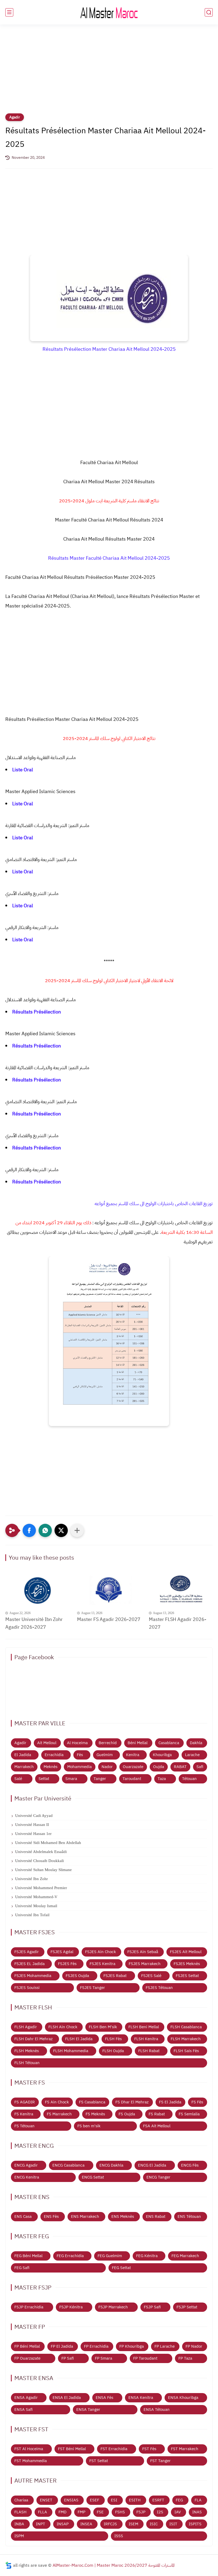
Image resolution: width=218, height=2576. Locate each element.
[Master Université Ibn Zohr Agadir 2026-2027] (37, 1591)
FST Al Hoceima (29, 2449)
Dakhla (196, 1743)
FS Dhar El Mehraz (132, 2102)
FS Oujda (127, 2114)
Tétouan (189, 1779)
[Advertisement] (109, 72)
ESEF (95, 2500)
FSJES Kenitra (102, 1964)
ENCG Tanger (158, 2177)
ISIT (173, 2524)
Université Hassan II (32, 1825)
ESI (114, 2500)
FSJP (141, 2512)
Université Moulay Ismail (36, 1906)
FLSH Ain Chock (63, 2027)
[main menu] (9, 12)
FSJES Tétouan (159, 1988)
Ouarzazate (133, 1767)
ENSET (46, 2500)
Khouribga (162, 1755)
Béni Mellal (138, 1743)
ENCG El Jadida (152, 2165)
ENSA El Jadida (67, 2398)
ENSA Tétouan (157, 2410)
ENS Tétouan (189, 2216)
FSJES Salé (151, 1976)
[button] (29, 1530)
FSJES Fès (67, 1964)
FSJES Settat (187, 1976)
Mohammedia (79, 1767)
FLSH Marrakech (186, 2039)
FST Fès (149, 2449)
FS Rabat (157, 2114)
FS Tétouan (24, 2126)
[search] (209, 12)
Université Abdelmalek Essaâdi (41, 1852)
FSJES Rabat (115, 1976)
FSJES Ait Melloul (186, 1952)
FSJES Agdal (62, 1952)
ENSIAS (71, 2500)
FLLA (43, 2512)
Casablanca (169, 1743)
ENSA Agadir (26, 2398)
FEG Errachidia (70, 2256)
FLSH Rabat (149, 2051)
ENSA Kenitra (141, 2398)
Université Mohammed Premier (41, 1888)
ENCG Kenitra (27, 2177)
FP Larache (165, 2346)
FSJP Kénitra (71, 2307)
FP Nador (194, 2346)
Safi (200, 1767)
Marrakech (24, 1767)
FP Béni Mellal (27, 2346)
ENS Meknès (123, 2216)
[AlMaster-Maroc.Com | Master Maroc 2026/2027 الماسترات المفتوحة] (109, 12)
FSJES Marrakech (145, 1964)
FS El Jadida (170, 2102)
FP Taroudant (145, 2358)
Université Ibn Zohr (32, 1879)
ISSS (119, 2536)
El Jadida (23, 1755)
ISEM (133, 2524)
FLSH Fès (113, 2039)
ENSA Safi (24, 2410)
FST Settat (99, 2461)
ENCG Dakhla (111, 2165)
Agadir (15, 117)
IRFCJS (110, 2524)
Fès (80, 1755)
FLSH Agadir (26, 2027)
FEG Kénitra (147, 2256)
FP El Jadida (62, 2346)
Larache (192, 1755)
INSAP (63, 2524)
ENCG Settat (93, 2177)
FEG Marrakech (185, 2256)
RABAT (180, 1767)
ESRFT (158, 2500)
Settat (44, 1779)
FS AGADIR (25, 2102)
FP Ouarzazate (27, 2358)
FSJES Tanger (93, 1988)
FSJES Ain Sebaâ (143, 1952)
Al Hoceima (77, 1743)
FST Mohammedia (31, 2461)
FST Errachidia (114, 2449)
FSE (100, 2512)
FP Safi (68, 2358)
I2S (160, 2512)
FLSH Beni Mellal (144, 2027)
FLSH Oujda (113, 2051)
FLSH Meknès (27, 2051)
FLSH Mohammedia (71, 2051)
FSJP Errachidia (29, 2307)
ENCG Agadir (26, 2165)
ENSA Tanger (88, 2410)
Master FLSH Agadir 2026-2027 (178, 1623)
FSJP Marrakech (113, 2307)
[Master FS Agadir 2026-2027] (109, 1591)
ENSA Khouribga (183, 2398)
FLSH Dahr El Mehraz (33, 2039)
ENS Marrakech (85, 2216)
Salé (18, 1779)
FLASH (20, 2512)
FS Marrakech (59, 2114)
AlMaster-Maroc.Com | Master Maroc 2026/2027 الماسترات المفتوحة (114, 2565)
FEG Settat (121, 2268)
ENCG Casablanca (68, 2165)
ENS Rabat (156, 2216)
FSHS (120, 2512)
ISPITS (195, 2524)
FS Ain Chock (57, 2102)
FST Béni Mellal (72, 2449)
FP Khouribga (132, 2346)
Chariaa (21, 2500)
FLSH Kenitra (146, 2039)
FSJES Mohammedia (33, 1976)
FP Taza (185, 2358)
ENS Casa (23, 2216)
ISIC (154, 2524)
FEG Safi (22, 2268)
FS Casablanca (92, 2102)
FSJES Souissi (27, 1988)
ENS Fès (51, 2216)
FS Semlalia (189, 2114)
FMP (81, 2512)
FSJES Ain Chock (100, 1952)
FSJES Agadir (27, 1952)
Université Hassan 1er (33, 1834)
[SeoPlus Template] (9, 2565)
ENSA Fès (104, 2398)
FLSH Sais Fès (186, 2051)
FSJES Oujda (77, 1976)
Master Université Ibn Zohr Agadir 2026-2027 (34, 1623)
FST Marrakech (185, 2449)
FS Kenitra (24, 2114)
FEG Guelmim (110, 2256)
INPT (41, 2524)
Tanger (100, 1779)
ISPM (19, 2536)
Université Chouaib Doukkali (39, 1861)
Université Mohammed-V (36, 1897)
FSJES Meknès (187, 1964)
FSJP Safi (152, 2307)
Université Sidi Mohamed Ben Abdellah (48, 1843)
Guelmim (105, 1755)
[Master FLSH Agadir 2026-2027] (181, 1591)
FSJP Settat (187, 2307)
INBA (19, 2524)
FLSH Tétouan (27, 2063)
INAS (197, 2512)
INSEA (86, 2524)
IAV (178, 2512)
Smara (71, 1779)
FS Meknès (95, 2114)
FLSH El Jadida (79, 2039)
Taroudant (132, 1779)
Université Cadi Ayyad (34, 1816)
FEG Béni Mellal (28, 2256)
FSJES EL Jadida (30, 1964)
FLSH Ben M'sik (103, 2027)
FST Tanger (160, 2461)
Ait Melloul (47, 1743)
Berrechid (108, 1743)
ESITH (135, 2500)
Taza (162, 1779)
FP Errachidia (96, 2346)
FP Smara (104, 2358)
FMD (62, 2512)
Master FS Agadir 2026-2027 (109, 1619)
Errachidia (54, 1755)
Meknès (51, 1767)
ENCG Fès (190, 2165)
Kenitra (133, 1755)
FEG (179, 2500)
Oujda (159, 1767)
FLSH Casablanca (186, 2027)
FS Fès (197, 2102)
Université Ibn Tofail (32, 1915)
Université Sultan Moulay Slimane (43, 1870)
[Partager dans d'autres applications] (77, 1530)
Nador (107, 1767)
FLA (198, 2500)
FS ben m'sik (89, 2126)
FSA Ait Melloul (157, 2126)
